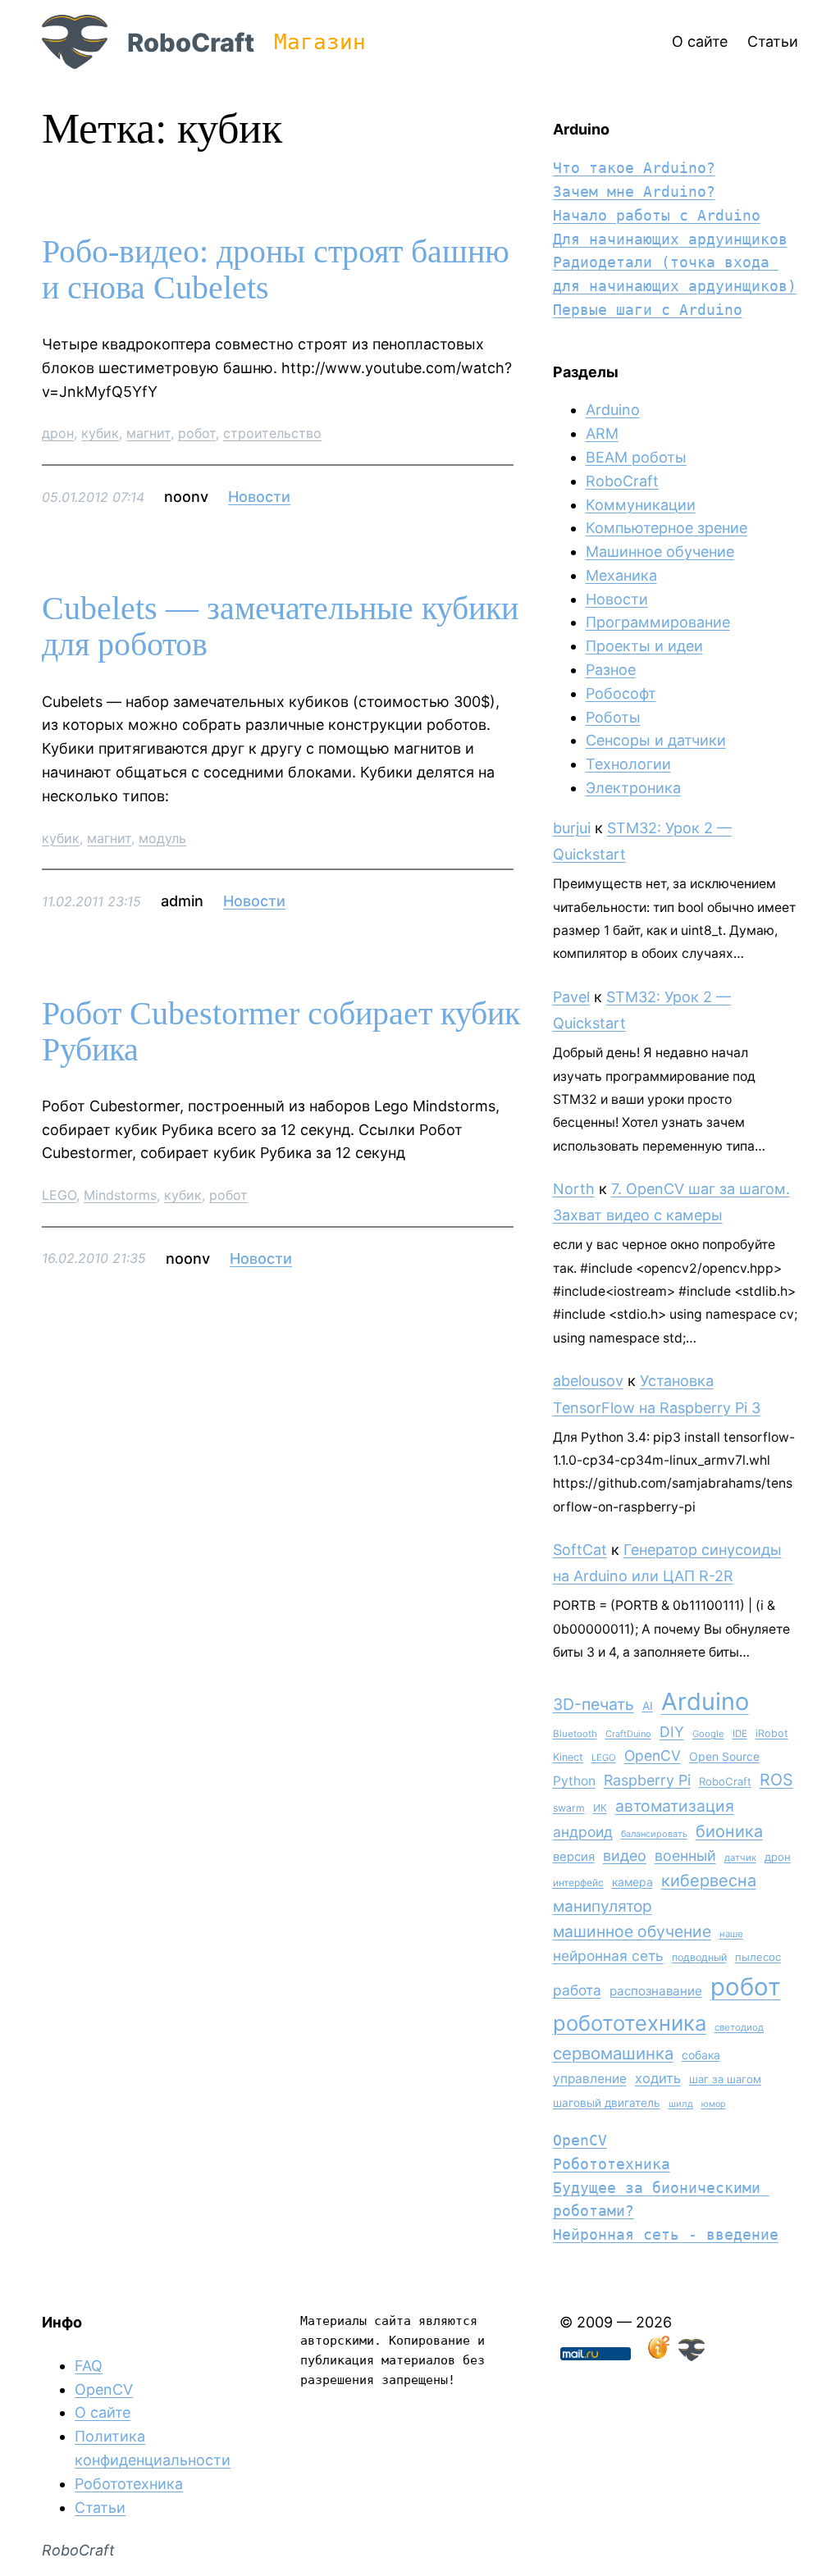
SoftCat (580, 1550)
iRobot (772, 1733)
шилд (681, 2104)
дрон (58, 433)
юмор (714, 2104)
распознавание (656, 1991)
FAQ (89, 2366)
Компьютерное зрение (667, 528)
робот (197, 433)
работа (577, 1990)
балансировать (654, 1834)
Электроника (633, 788)
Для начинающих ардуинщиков (670, 239)
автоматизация (675, 1806)
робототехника (630, 2023)
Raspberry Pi (647, 1780)
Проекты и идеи (644, 646)
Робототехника (612, 2164)
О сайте (103, 2412)
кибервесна (709, 1881)
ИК (600, 1808)
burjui (572, 828)
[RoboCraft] (692, 2356)
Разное (611, 670)
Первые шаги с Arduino (648, 310)
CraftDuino (628, 1734)
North (574, 1189)
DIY (672, 1732)
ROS (776, 1780)
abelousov (588, 1381)
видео (625, 1856)
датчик (740, 1858)
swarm (569, 1808)
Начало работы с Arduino (657, 215)
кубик (100, 433)
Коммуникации (641, 505)
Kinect (568, 1757)
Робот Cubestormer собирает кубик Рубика (281, 1032)
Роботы (613, 717)
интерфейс (578, 1883)
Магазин (320, 42)
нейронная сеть (608, 1956)
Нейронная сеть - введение (666, 2234)
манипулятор (603, 1906)
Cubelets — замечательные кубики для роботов (280, 627)
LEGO (59, 1195)
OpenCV (653, 1755)
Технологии (628, 764)
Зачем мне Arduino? (634, 191)
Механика (621, 575)
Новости (259, 497)
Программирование (658, 622)
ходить (658, 2078)
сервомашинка (613, 2053)
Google (708, 1734)
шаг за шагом (725, 2079)
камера (632, 1882)
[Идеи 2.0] (657, 2356)
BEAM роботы (636, 457)
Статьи (100, 2508)
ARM (602, 433)
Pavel (571, 997)
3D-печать (593, 1704)
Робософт (621, 693)
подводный (699, 1957)
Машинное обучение (660, 552)
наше (731, 1934)
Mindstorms (120, 1195)
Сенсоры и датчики (656, 740)
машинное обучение (632, 1931)
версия (574, 1857)
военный (685, 1856)
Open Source (724, 1756)
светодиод (739, 2027)
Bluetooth (575, 1734)
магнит (148, 433)
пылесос (758, 1957)
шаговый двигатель (607, 2103)
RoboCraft (191, 42)
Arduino (613, 410)
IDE (740, 1734)
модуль (162, 838)
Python (574, 1781)
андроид (583, 1832)
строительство (272, 433)
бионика (729, 1831)
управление (590, 2079)
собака (701, 2055)
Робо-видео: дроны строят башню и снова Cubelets (276, 270)
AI (648, 1706)
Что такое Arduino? (634, 168)
